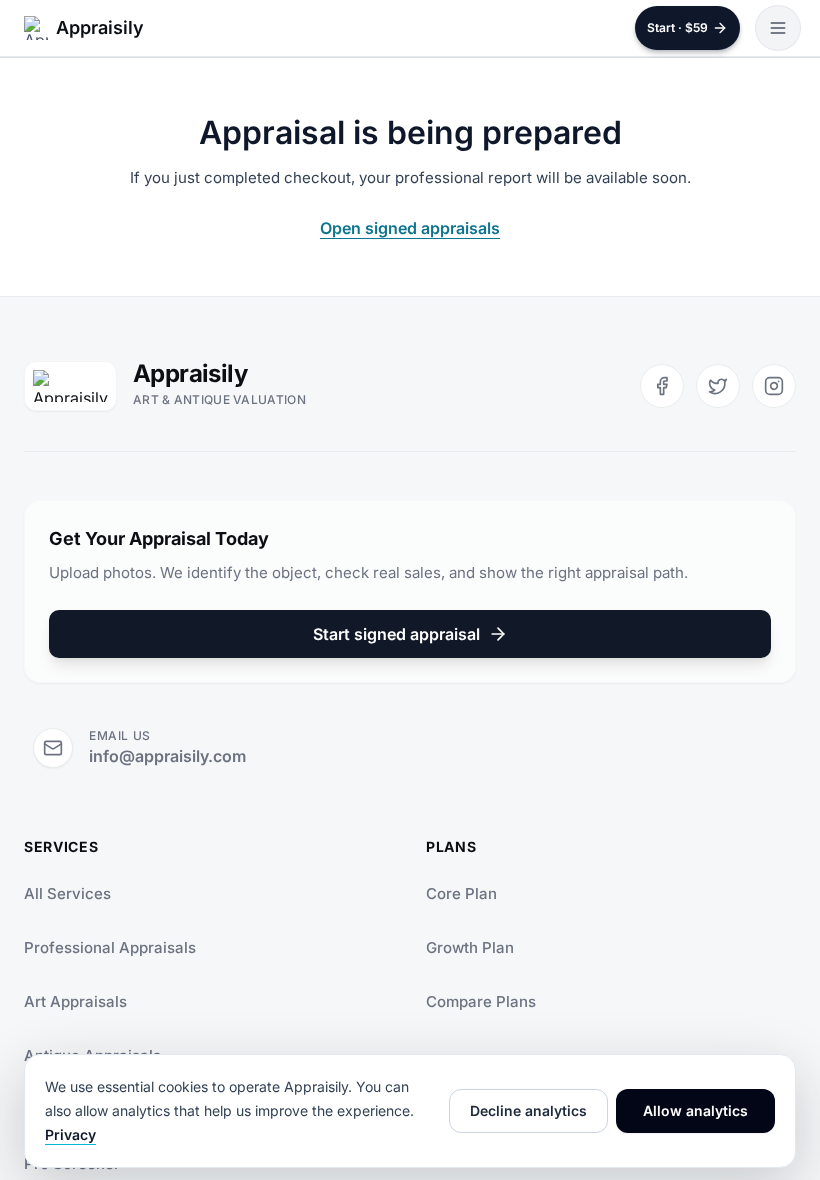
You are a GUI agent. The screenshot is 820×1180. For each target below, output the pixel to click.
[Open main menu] (778, 28)
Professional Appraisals (110, 947)
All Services (67, 893)
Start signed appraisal (396, 634)
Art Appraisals (75, 1001)
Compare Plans (481, 1001)
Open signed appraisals (410, 228)
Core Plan (461, 893)
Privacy (70, 1134)
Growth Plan (470, 947)
